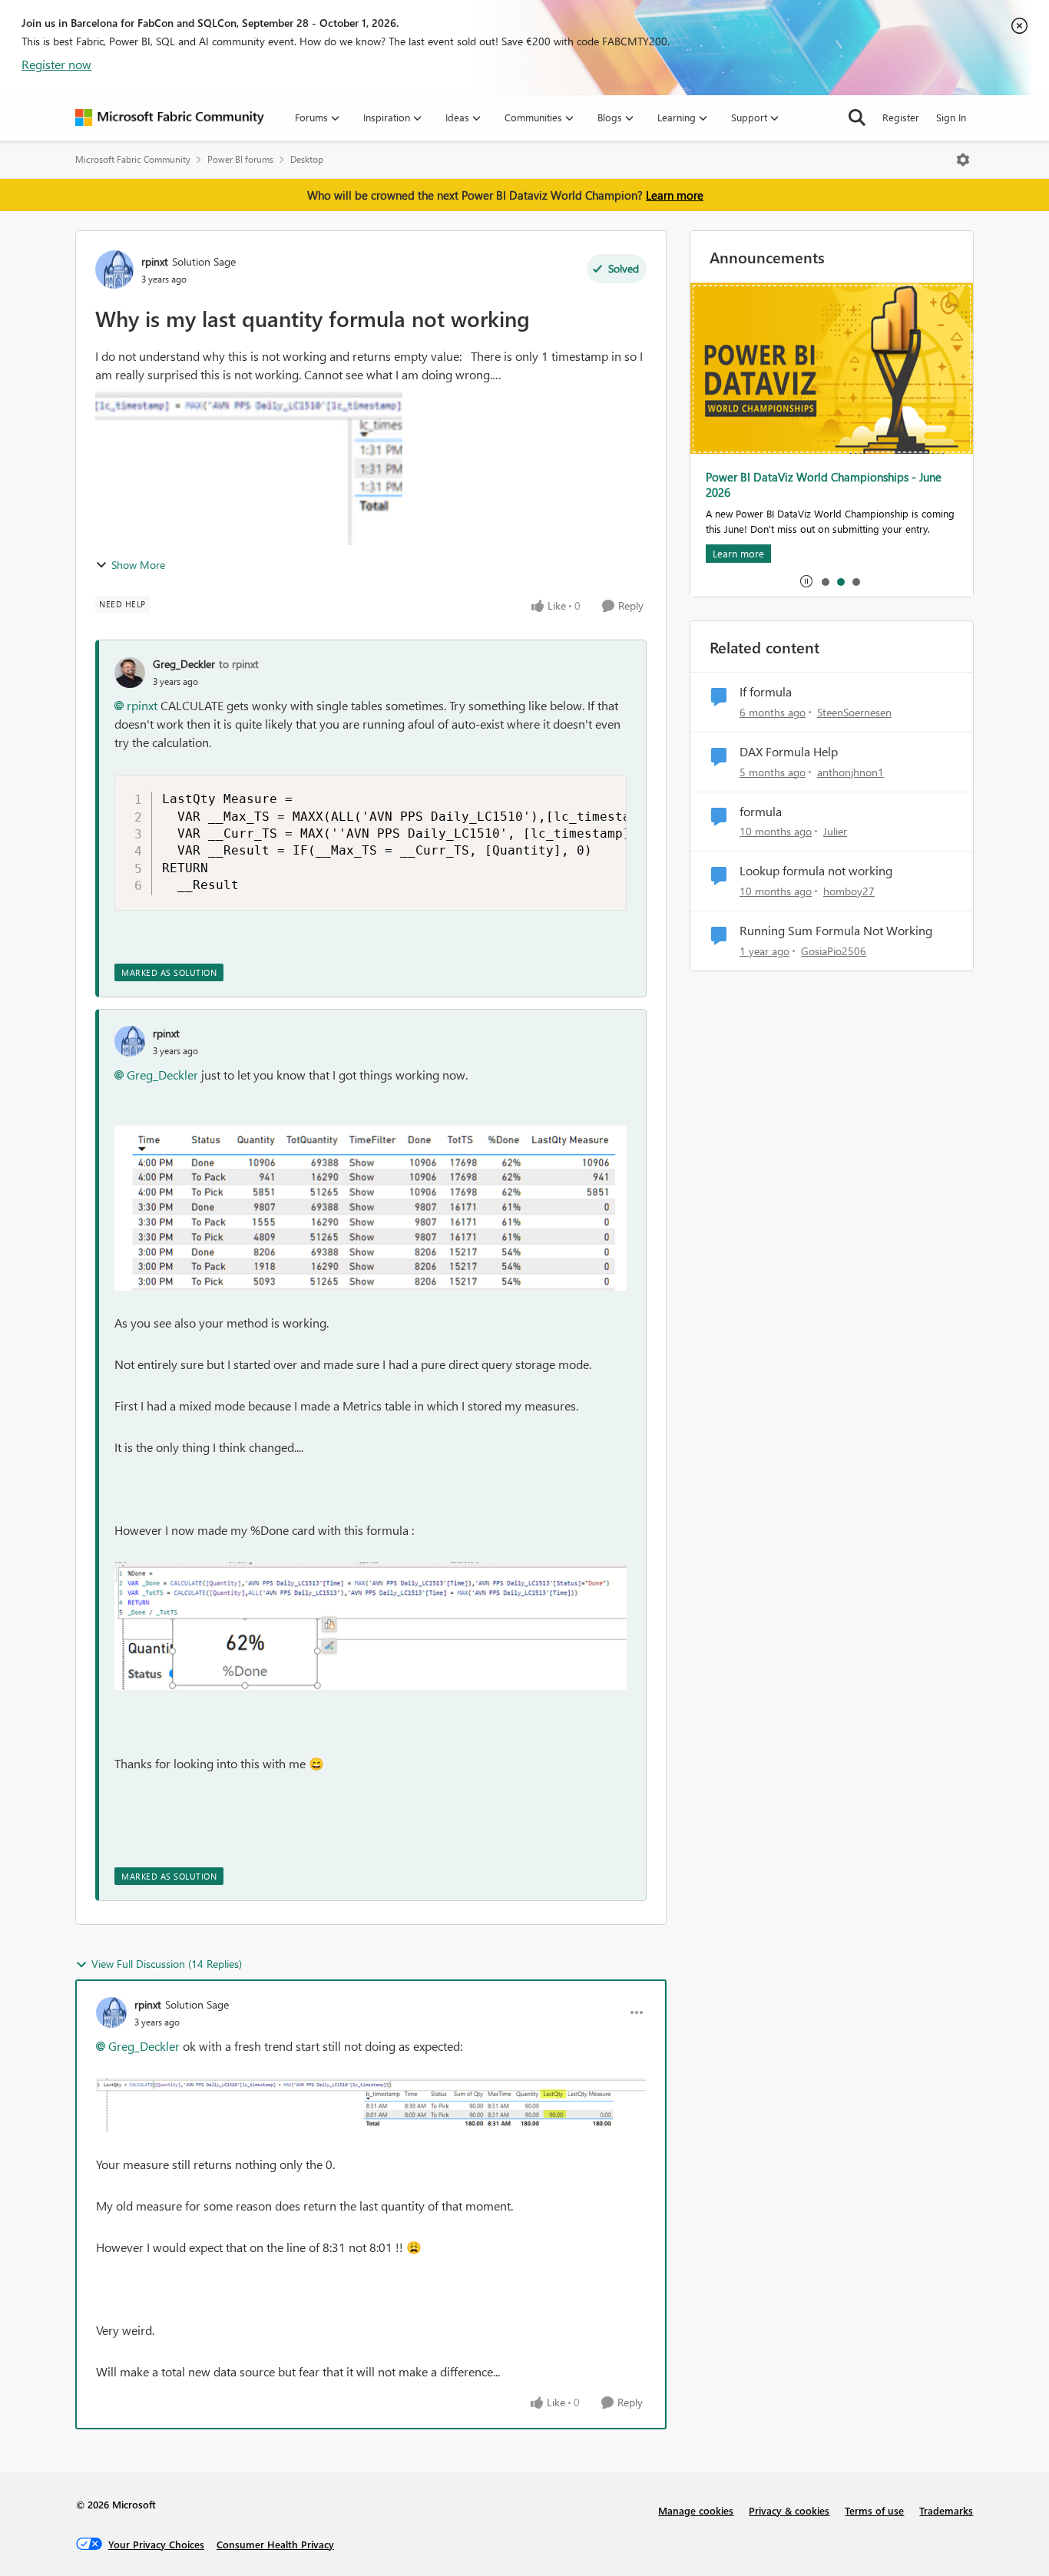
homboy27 (849, 891)
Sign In (951, 117)
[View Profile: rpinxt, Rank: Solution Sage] (114, 270)
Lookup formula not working (816, 871)
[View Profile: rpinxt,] (130, 1041)
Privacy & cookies (789, 2510)
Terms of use (874, 2510)
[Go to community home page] (170, 117)
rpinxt (155, 261)
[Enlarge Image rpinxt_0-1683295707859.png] (371, 1209)
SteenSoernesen (854, 712)
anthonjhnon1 (850, 772)
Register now (56, 64)
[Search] (857, 117)
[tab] (825, 581)
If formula (766, 692)
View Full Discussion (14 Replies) (167, 1964)
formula (761, 812)
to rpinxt (239, 664)
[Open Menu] (963, 160)
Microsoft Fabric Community (133, 159)
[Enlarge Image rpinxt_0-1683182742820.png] (371, 2105)
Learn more (675, 195)
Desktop (307, 159)
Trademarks (946, 2510)
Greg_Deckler (184, 664)
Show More (138, 565)
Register (901, 117)
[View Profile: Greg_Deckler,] (130, 673)
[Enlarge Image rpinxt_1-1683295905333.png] (371, 1626)
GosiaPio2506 (834, 951)
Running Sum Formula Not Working (836, 931)
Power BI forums (240, 159)
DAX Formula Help (789, 752)
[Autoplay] (806, 581)
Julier (835, 831)
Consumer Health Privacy (275, 2544)
